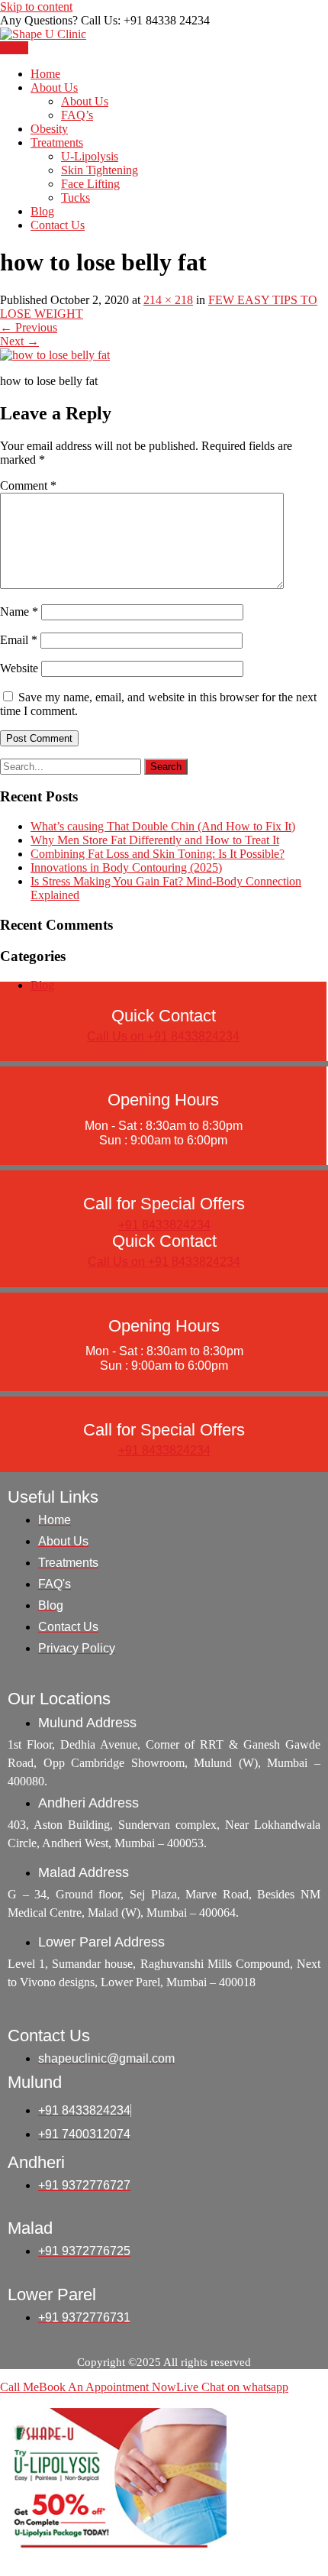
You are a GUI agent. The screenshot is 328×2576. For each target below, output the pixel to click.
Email (19, 640)
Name (19, 612)
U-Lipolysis (90, 156)
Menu (14, 48)
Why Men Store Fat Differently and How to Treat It (155, 840)
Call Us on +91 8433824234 (163, 1036)
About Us (54, 87)
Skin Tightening (100, 170)
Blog (42, 211)
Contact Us (58, 225)
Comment (28, 485)
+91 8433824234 (164, 1225)
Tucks (76, 197)
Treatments (57, 142)
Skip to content (36, 6)
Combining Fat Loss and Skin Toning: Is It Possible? (158, 854)
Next (19, 341)
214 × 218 (168, 300)
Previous (29, 327)
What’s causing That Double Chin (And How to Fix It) (163, 826)
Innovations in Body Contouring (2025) (126, 867)
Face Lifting (90, 184)
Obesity (49, 129)
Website (19, 668)
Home (45, 74)
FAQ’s (77, 115)
